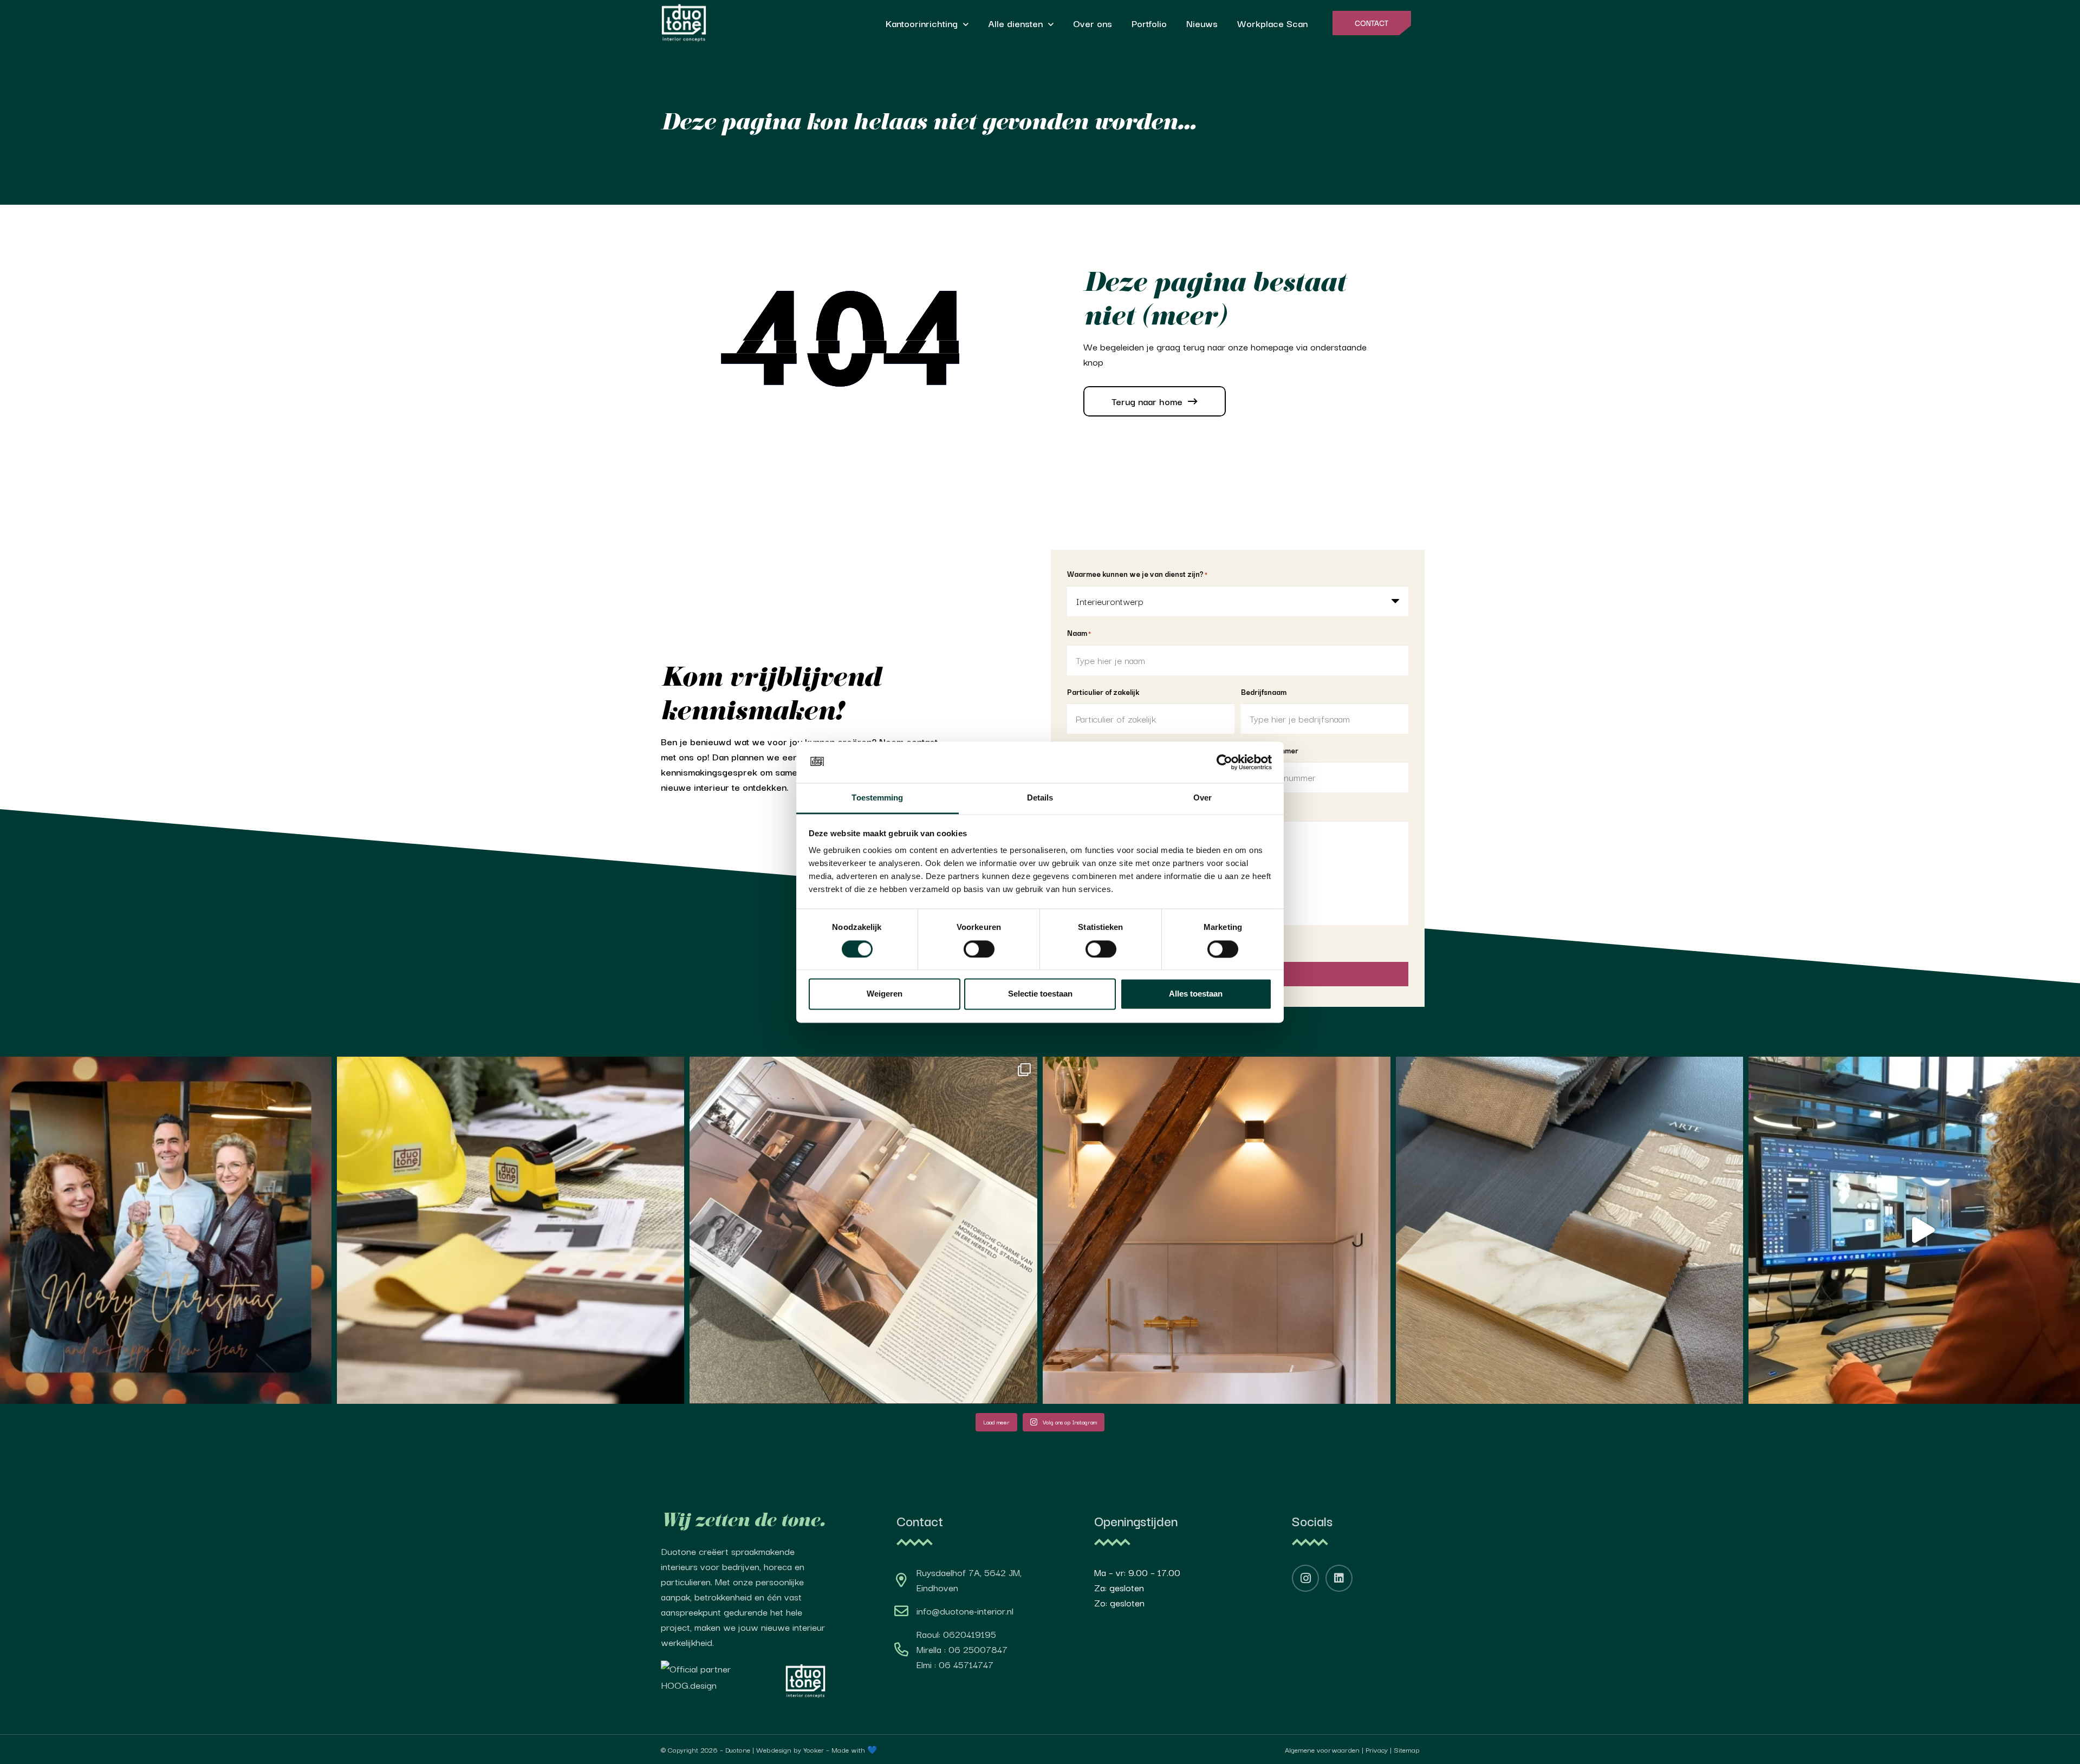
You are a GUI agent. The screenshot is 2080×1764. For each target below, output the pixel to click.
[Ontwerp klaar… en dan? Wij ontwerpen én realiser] (511, 1231)
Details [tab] (1040, 798)
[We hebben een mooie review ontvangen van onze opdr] (1217, 1231)
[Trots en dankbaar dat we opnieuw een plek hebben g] (863, 1231)
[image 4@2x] (684, 23)
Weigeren (885, 994)
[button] (966, 25)
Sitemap (1406, 1749)
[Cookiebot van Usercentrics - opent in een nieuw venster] (1224, 762)
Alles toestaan (1196, 994)
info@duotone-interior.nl (965, 1610)
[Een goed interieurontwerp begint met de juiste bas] (1570, 1231)
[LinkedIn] (1339, 1578)
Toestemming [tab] (877, 798)
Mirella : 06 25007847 (962, 1649)
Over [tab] (1202, 798)
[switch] (979, 949)
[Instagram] (1305, 1578)
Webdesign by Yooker (790, 1749)
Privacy (1377, 1749)
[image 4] (805, 1681)
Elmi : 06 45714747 (955, 1664)
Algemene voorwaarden (1322, 1749)
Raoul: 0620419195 (956, 1634)
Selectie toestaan (1040, 994)
